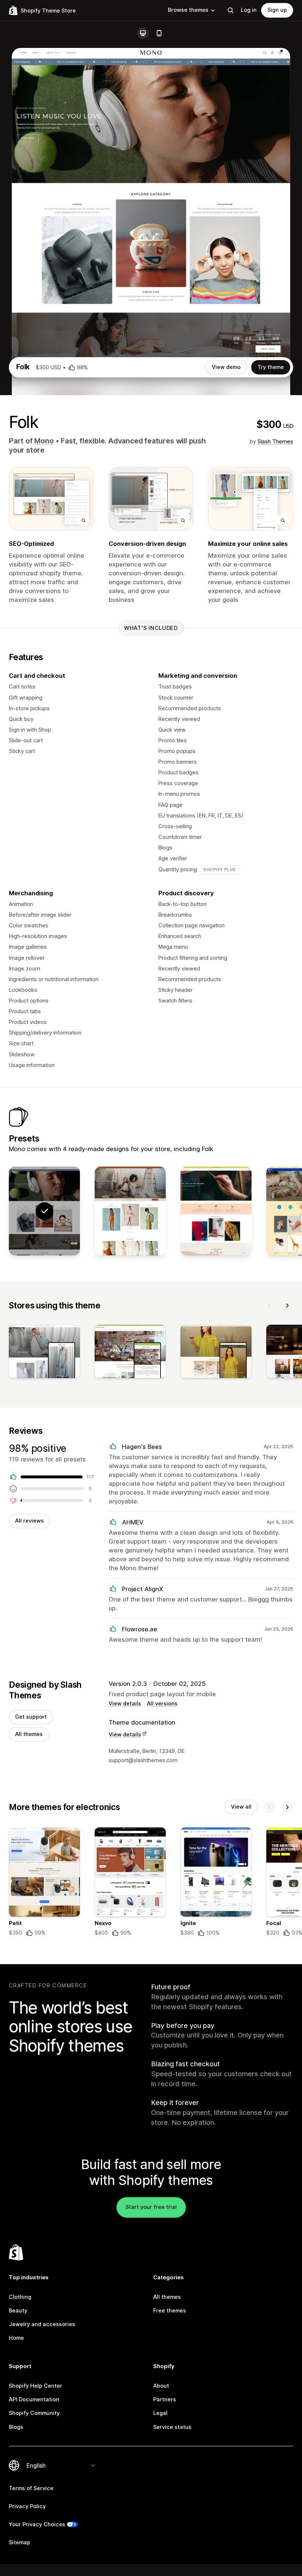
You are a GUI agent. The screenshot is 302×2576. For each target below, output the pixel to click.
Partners (165, 2399)
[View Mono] (130, 1211)
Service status (172, 2427)
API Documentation (34, 2399)
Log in (249, 10)
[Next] (287, 1306)
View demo (226, 367)
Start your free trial (151, 2207)
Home (16, 2338)
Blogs (16, 2427)
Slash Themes (275, 442)
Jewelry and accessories (42, 2324)
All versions (162, 1704)
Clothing (20, 2297)
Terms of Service (31, 2488)
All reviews (29, 1521)
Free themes (170, 2311)
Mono (44, 441)
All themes (29, 1734)
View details (125, 1704)
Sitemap (20, 2542)
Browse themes (188, 10)
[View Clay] (216, 1211)
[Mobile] (159, 33)
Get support (31, 1717)
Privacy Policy (27, 2506)
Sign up (277, 10)
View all (241, 1807)
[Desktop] (143, 33)
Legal (160, 2413)
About (161, 2386)
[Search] (231, 10)
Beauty (18, 2311)
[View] (44, 1353)
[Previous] (270, 1306)
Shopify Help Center (36, 2386)
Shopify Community (34, 2413)
